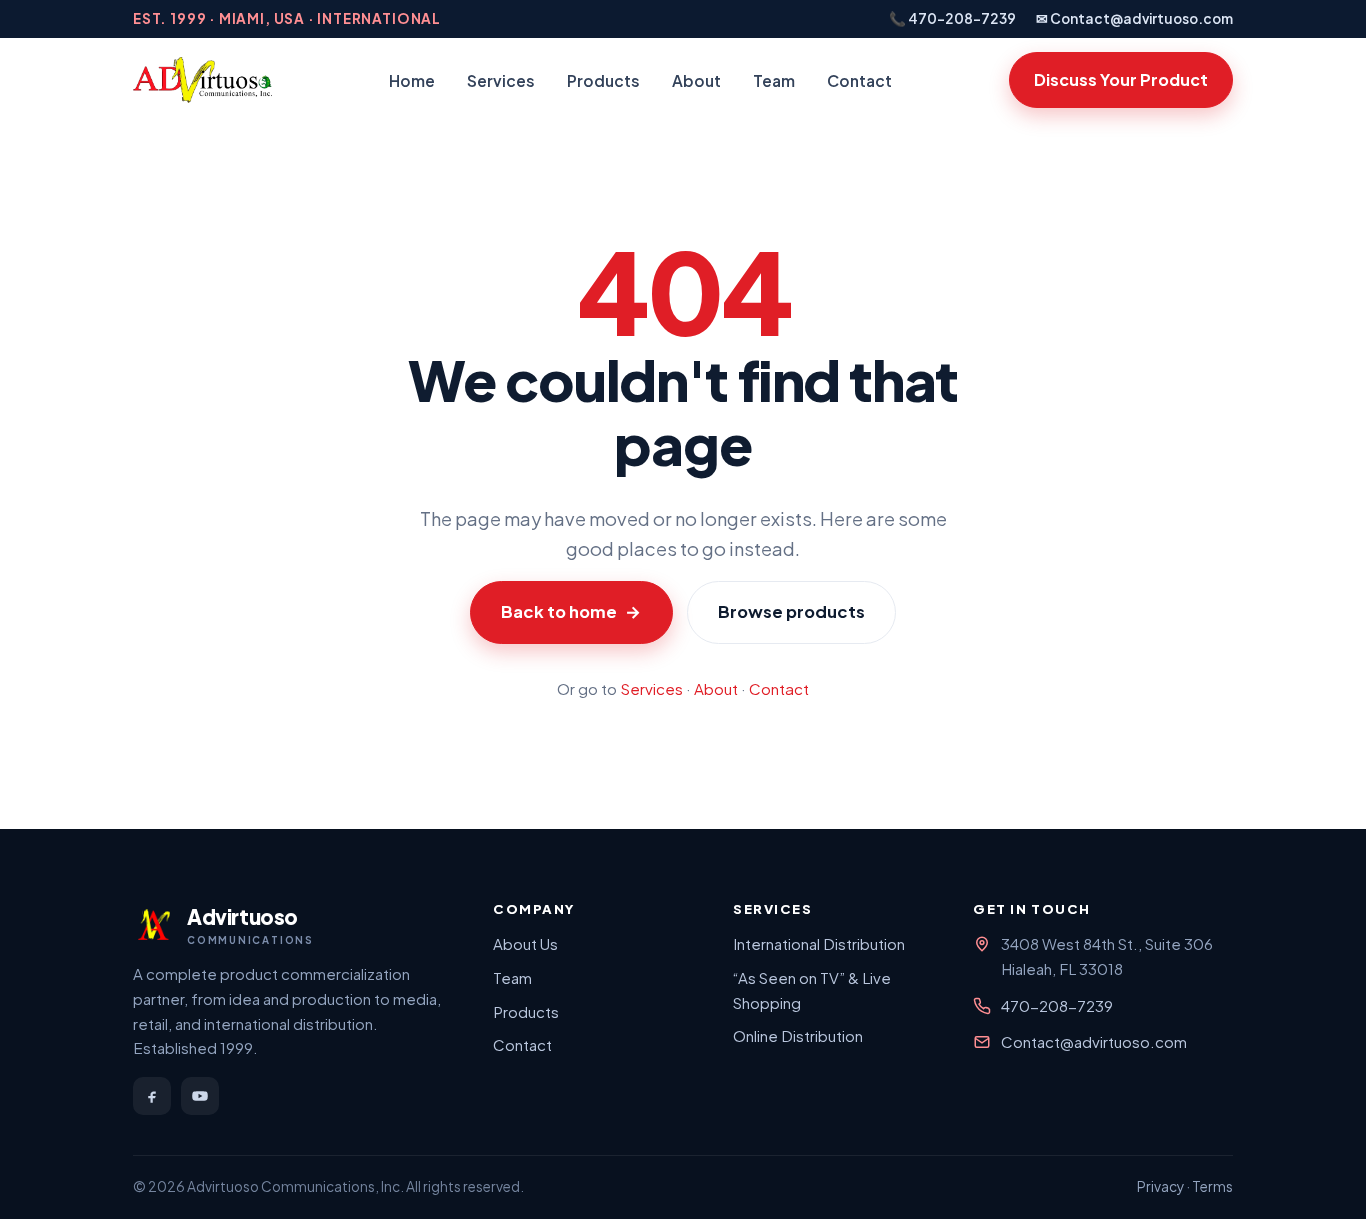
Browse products (791, 611)
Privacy (1160, 1186)
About (696, 80)
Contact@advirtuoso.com (1094, 1041)
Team (774, 80)
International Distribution (819, 943)
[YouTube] (200, 1096)
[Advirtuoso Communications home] (202, 80)
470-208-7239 (1057, 1005)
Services (501, 80)
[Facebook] (152, 1096)
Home (412, 80)
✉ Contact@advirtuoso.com (1134, 18)
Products (603, 80)
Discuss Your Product (1121, 79)
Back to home (571, 611)
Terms (1212, 1186)
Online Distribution (798, 1035)
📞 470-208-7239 (952, 18)
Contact (859, 80)
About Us (525, 943)
